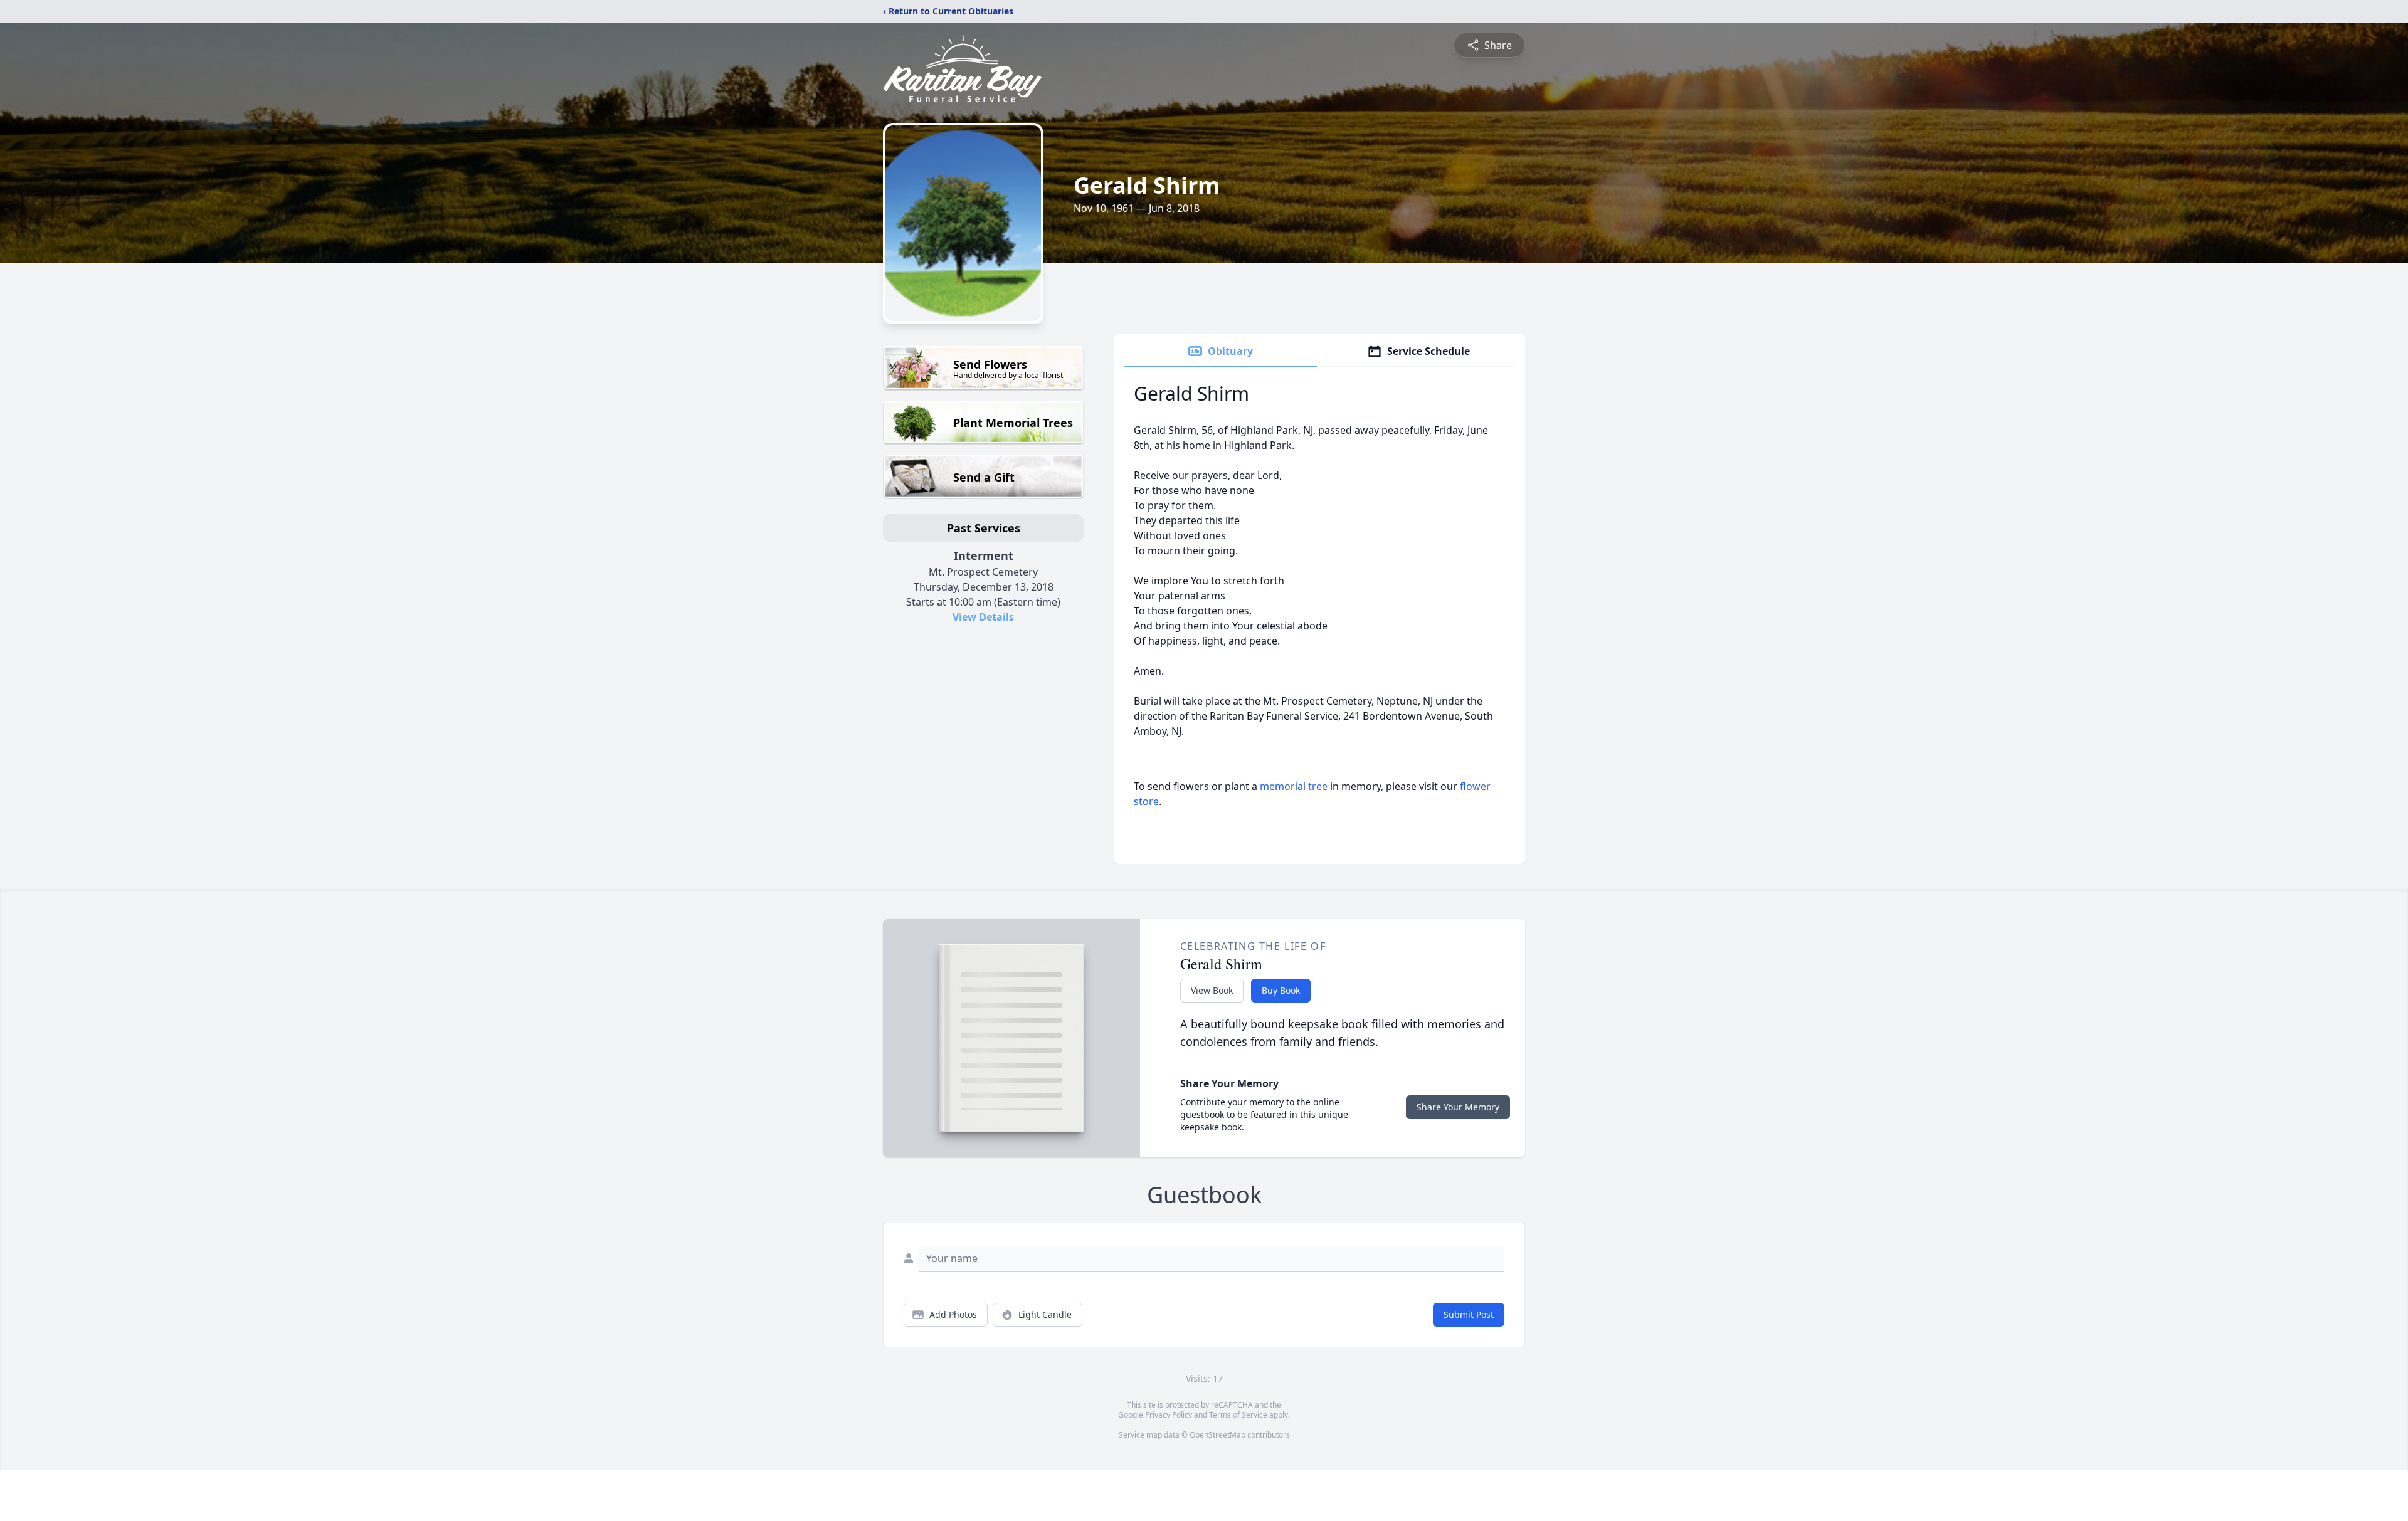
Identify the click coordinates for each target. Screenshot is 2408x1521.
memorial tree (1294, 786)
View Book (1212, 990)
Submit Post (1469, 1314)
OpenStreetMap (1217, 1435)
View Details (983, 617)
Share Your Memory (1458, 1107)
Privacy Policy (1169, 1415)
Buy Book (1281, 990)
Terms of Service (1238, 1415)
